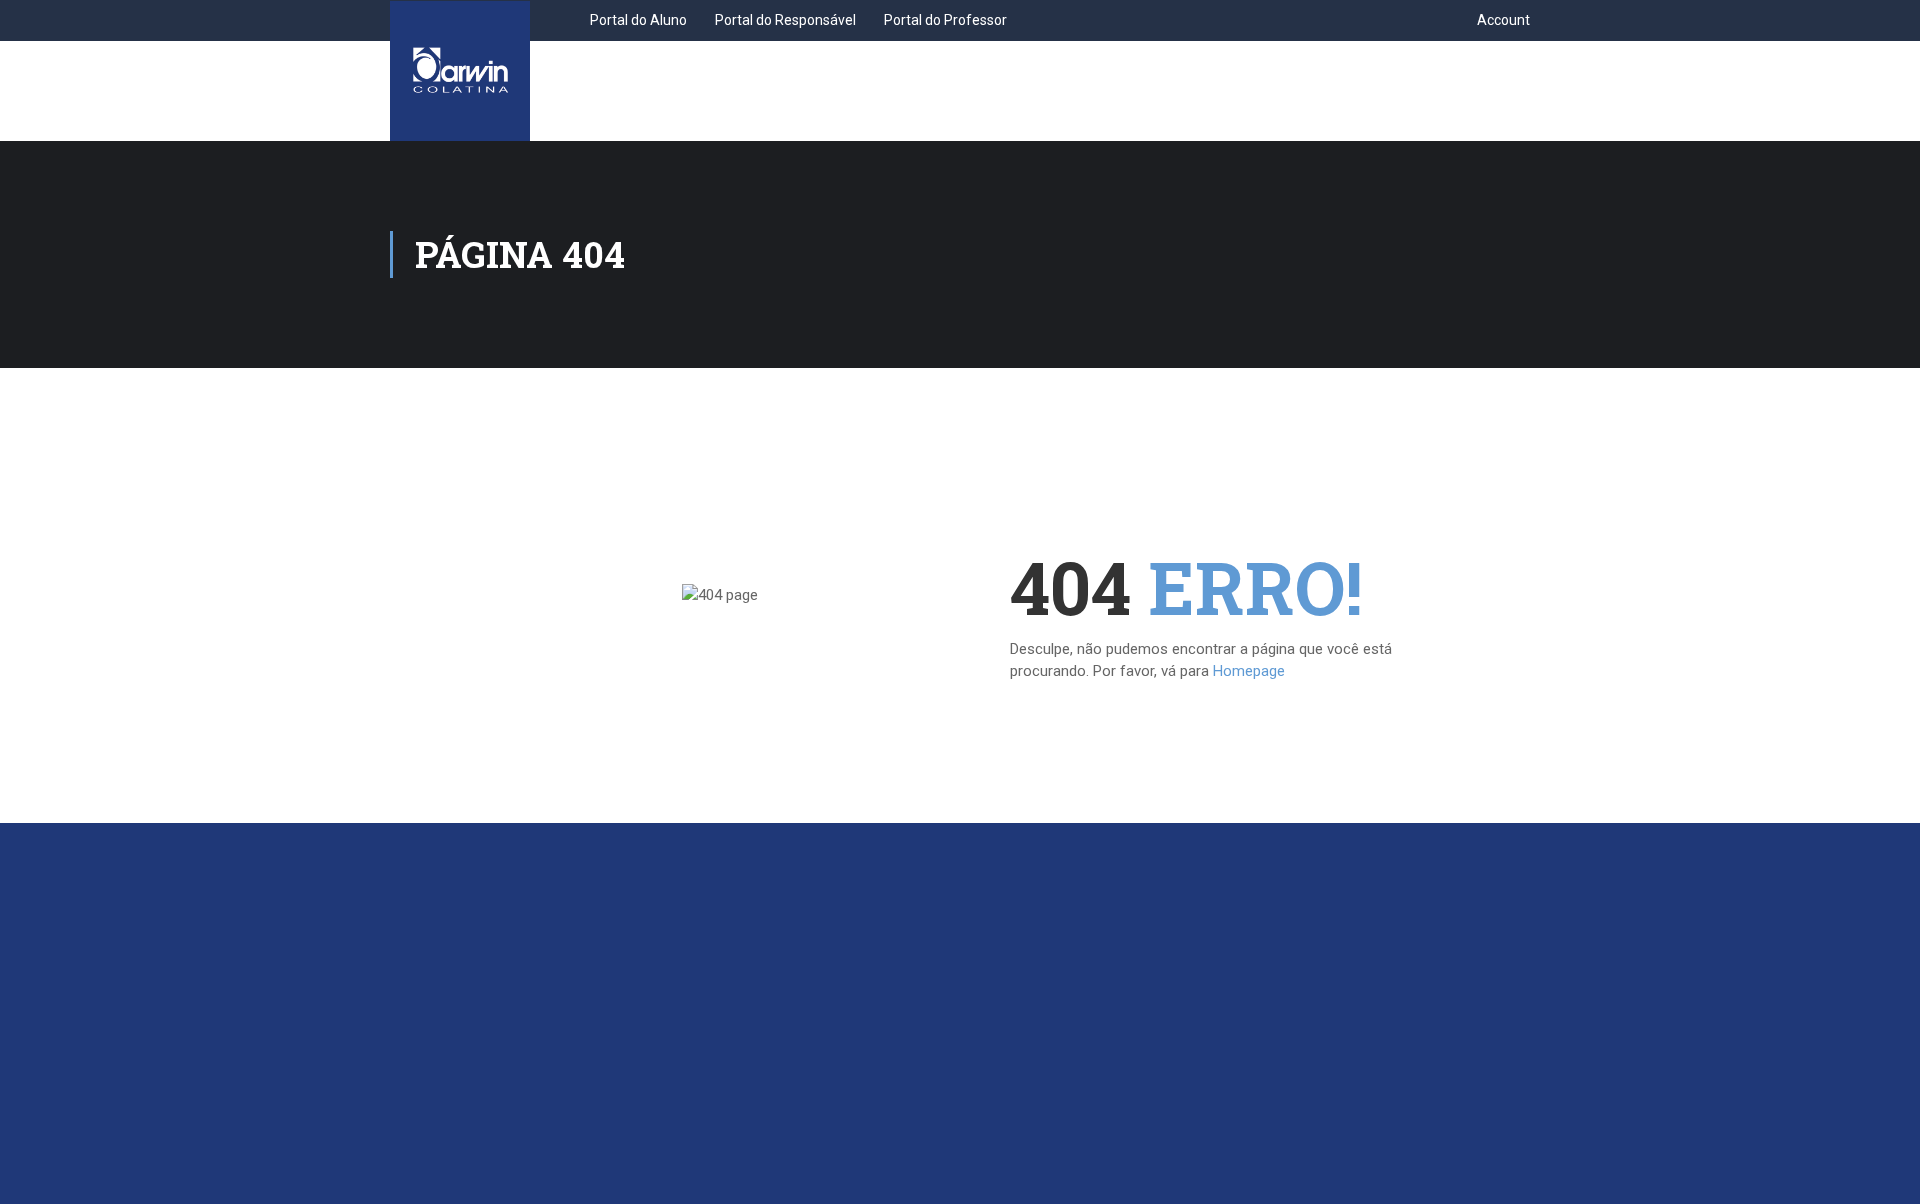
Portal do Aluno (638, 20)
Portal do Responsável (785, 20)
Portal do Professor (945, 20)
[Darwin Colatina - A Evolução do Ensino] (460, 71)
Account (1503, 20)
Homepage (1249, 671)
